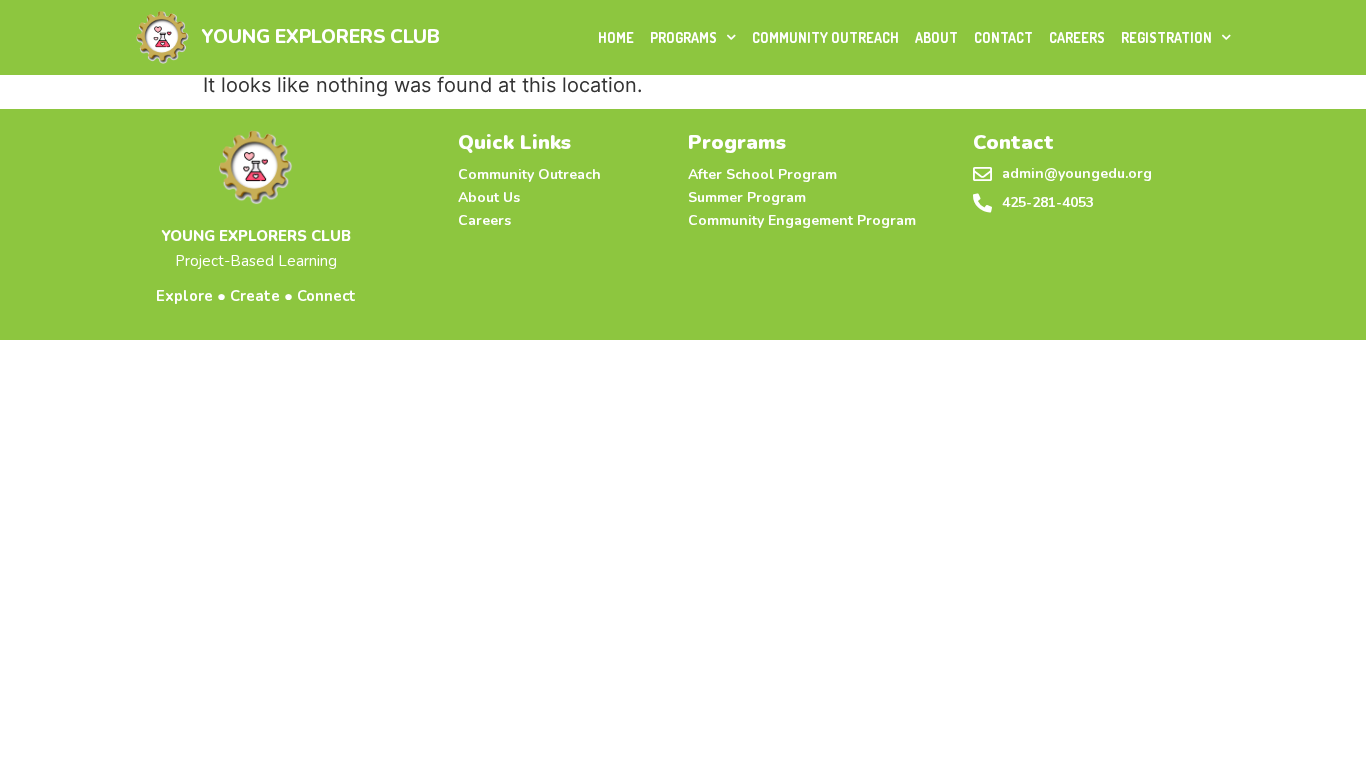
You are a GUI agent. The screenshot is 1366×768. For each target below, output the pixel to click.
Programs (683, 37)
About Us (489, 197)
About (936, 37)
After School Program (762, 174)
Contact (1003, 37)
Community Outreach (825, 37)
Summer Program (747, 197)
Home (616, 37)
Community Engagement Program (802, 220)
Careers (1077, 37)
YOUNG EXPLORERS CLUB (320, 37)
